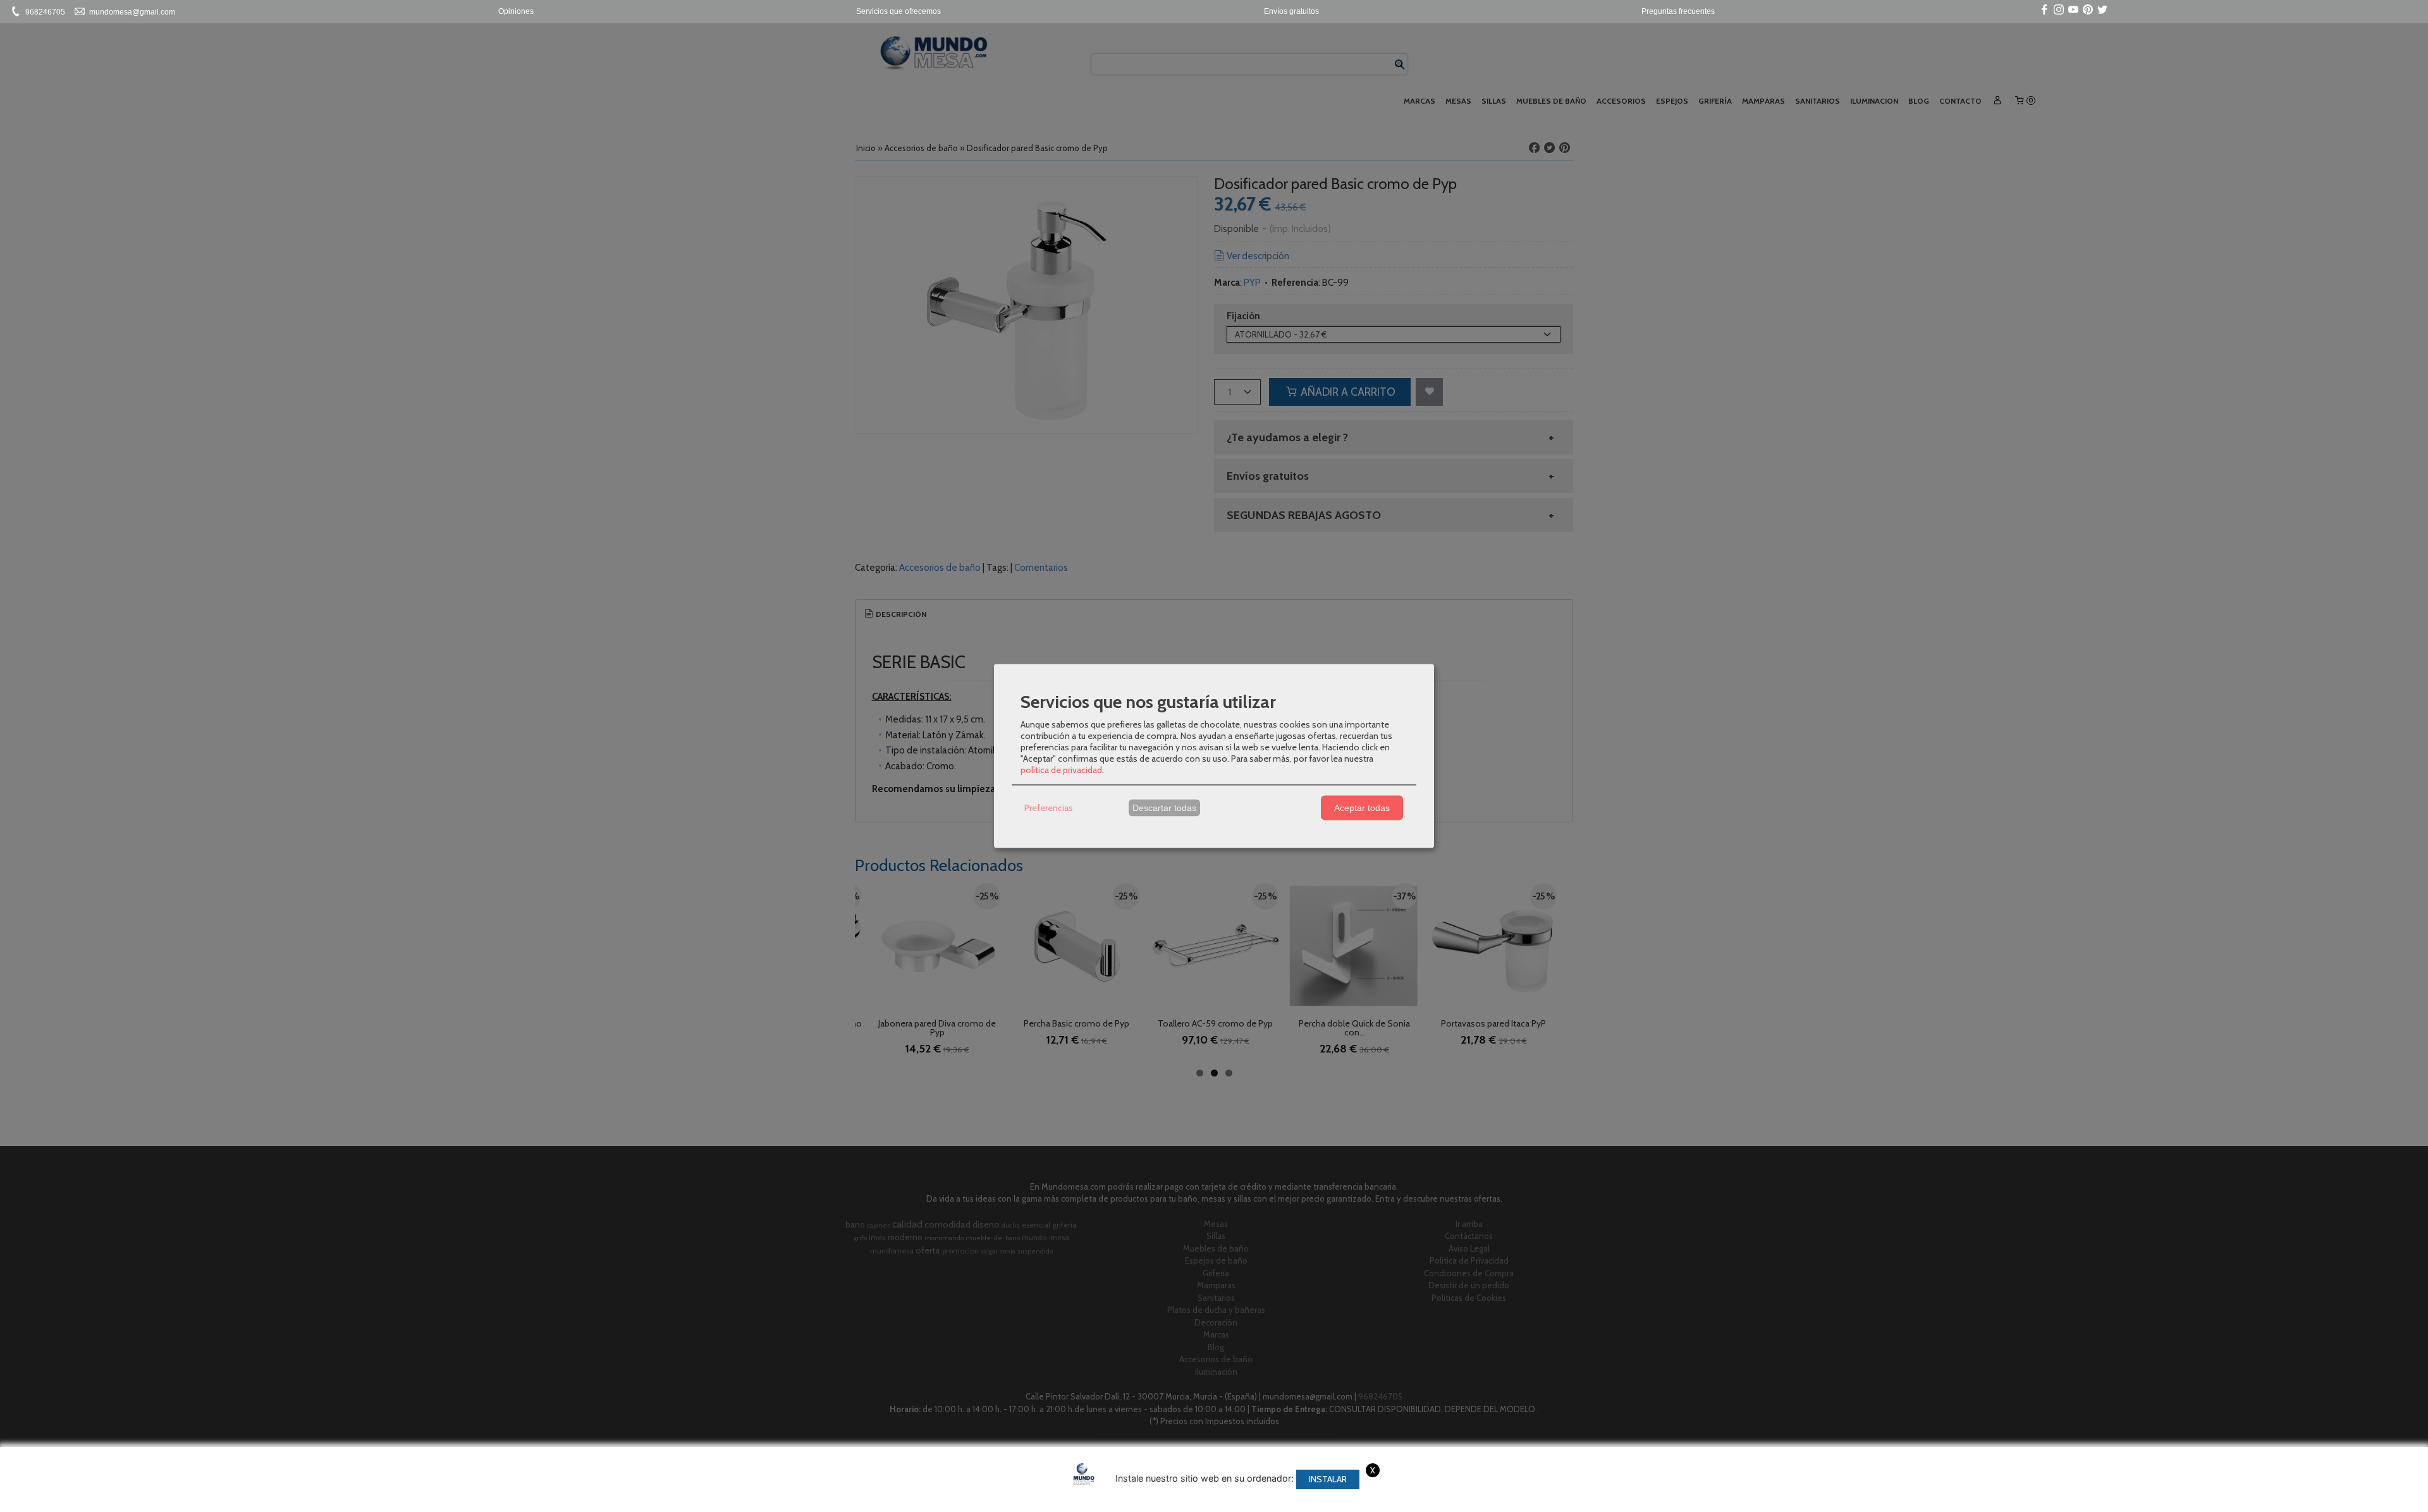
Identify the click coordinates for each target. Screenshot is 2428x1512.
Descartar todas (1164, 808)
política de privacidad (1061, 769)
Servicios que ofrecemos (898, 11)
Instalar (1328, 1479)
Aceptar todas (1362, 808)
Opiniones (516, 11)
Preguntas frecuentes (1678, 11)
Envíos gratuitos (1291, 11)
